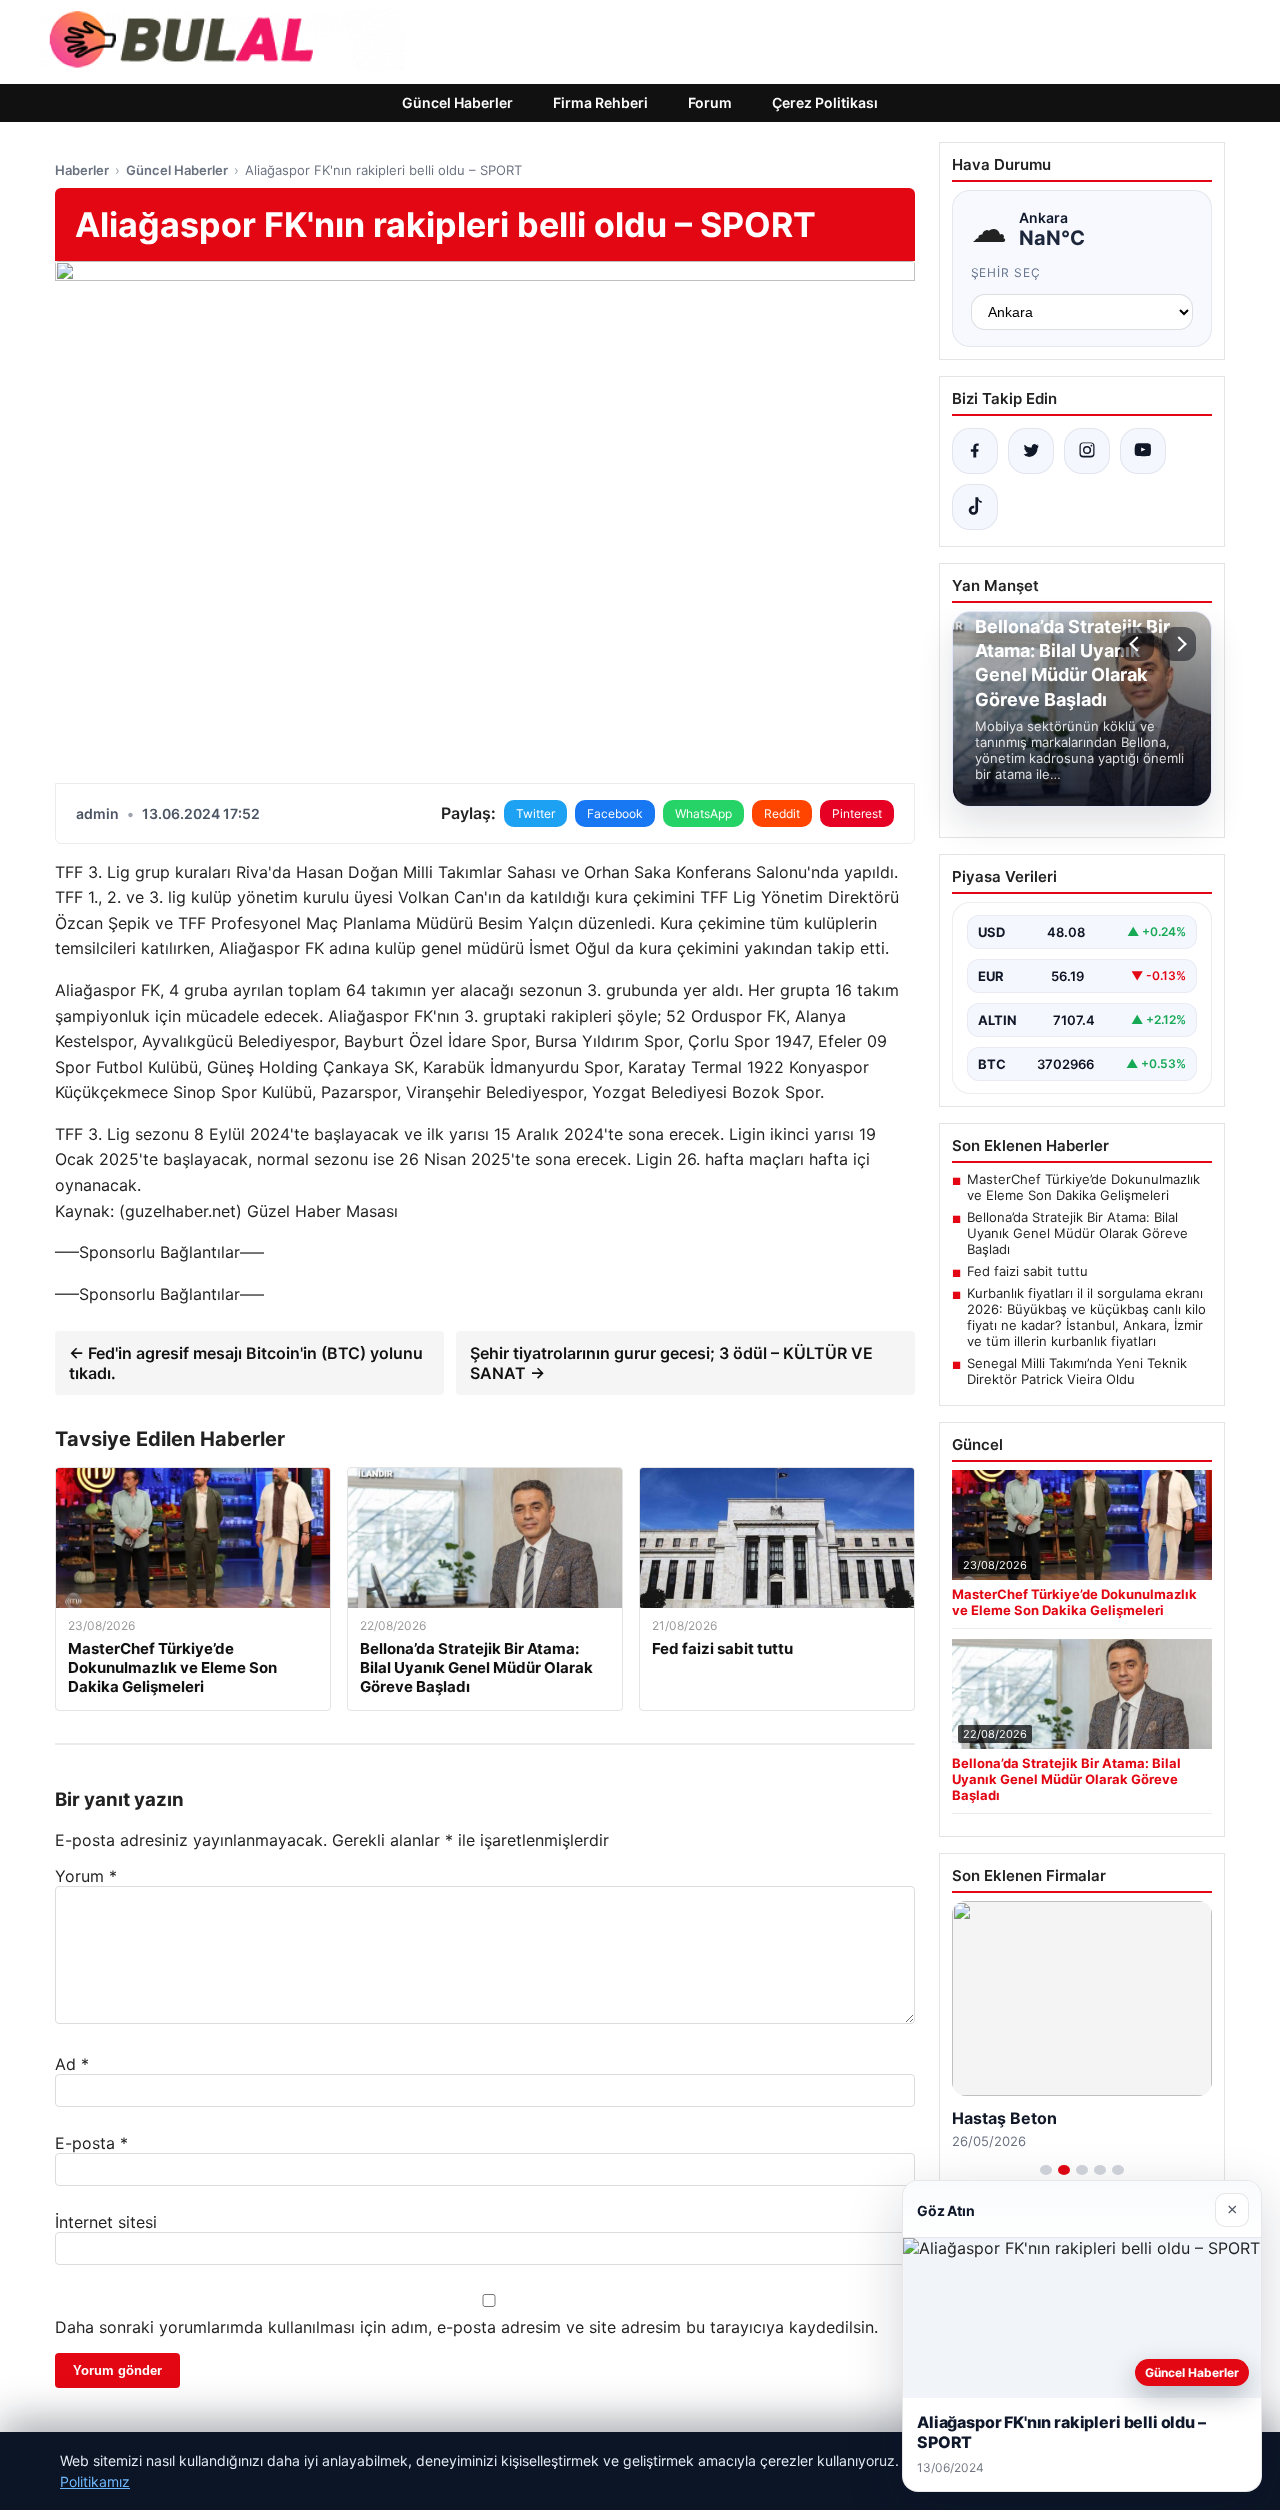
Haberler (82, 170)
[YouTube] (1143, 451)
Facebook (615, 813)
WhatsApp (703, 813)
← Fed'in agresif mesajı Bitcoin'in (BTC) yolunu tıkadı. (246, 1363)
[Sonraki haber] (1179, 644)
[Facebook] (975, 451)
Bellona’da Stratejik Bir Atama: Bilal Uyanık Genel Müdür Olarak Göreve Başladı (1077, 1233)
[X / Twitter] (1031, 451)
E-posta (91, 2143)
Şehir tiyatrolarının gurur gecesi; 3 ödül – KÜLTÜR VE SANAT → (671, 1363)
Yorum (86, 1876)
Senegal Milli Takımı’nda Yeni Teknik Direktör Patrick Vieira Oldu (1077, 1371)
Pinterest (857, 813)
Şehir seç (1006, 272)
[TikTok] (975, 507)
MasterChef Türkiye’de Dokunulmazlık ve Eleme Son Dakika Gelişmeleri (1083, 1187)
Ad (72, 2064)
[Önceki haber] (1137, 644)
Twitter (535, 813)
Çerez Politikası (825, 102)
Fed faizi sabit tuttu (1027, 1271)
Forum (710, 102)
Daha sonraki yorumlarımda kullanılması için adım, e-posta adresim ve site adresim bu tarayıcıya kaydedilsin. (466, 2327)
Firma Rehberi (600, 102)
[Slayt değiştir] (1046, 2170)
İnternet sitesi (106, 2222)
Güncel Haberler (457, 102)
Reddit (782, 813)
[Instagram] (1087, 451)
